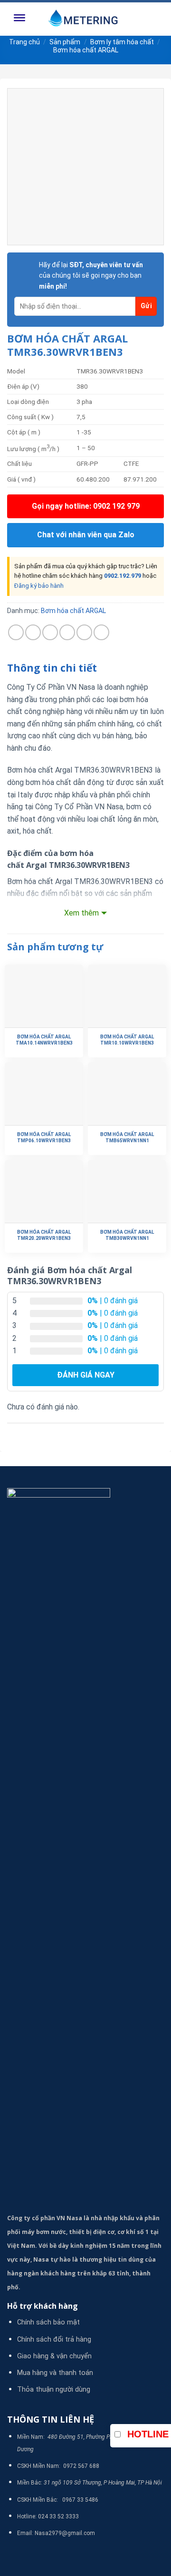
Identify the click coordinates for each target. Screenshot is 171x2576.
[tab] (85, 668)
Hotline (148, 2434)
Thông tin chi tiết (52, 668)
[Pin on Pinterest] (84, 632)
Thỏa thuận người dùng (54, 2390)
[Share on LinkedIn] (101, 632)
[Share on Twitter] (50, 632)
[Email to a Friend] (67, 632)
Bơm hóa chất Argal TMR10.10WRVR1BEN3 (127, 1040)
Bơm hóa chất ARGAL (86, 50)
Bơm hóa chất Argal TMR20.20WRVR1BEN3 (44, 1235)
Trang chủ (24, 42)
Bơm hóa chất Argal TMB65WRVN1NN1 (127, 1137)
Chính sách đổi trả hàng (54, 2340)
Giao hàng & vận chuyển (54, 2356)
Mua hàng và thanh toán (55, 2373)
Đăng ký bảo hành (39, 586)
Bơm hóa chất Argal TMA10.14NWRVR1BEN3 (44, 1040)
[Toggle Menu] (19, 19)
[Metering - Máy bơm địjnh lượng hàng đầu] (85, 19)
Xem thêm (81, 913)
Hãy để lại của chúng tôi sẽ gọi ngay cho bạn (91, 276)
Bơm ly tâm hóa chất (122, 42)
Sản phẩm (65, 42)
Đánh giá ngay (86, 1375)
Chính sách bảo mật (48, 2322)
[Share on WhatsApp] (16, 632)
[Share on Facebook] (33, 632)
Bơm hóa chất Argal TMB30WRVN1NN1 (127, 1235)
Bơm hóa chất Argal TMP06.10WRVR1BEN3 (44, 1137)
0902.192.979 (123, 576)
